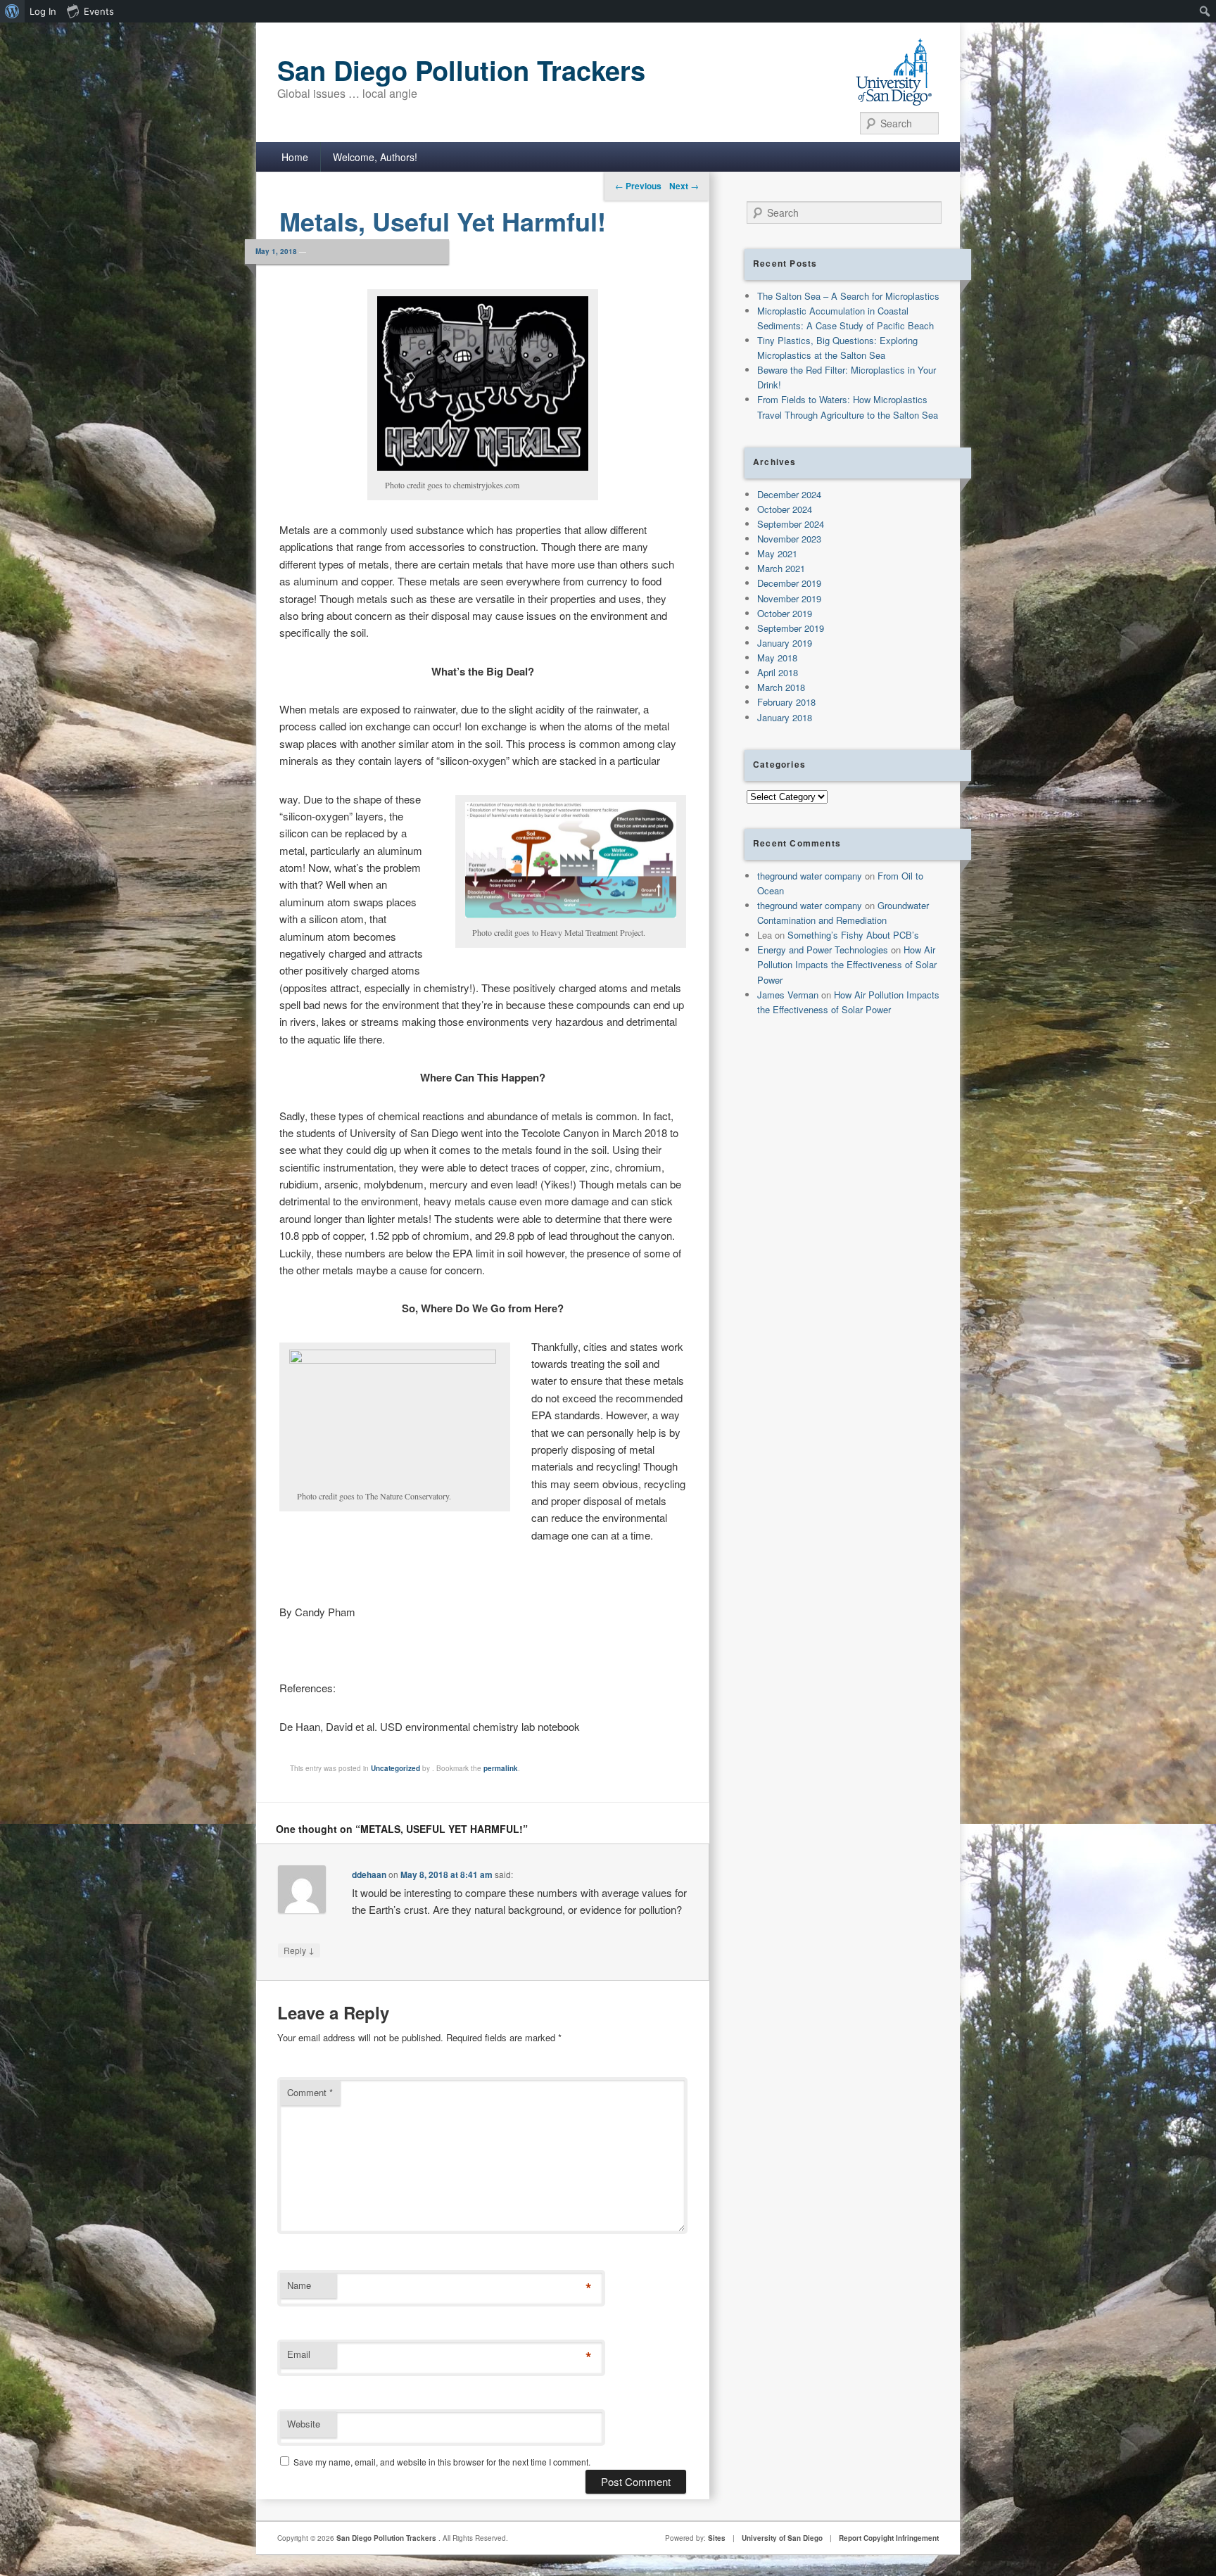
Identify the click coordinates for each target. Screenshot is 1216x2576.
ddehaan (369, 1874)
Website (304, 2424)
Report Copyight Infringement (889, 2538)
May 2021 (777, 553)
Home (295, 157)
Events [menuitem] (99, 11)
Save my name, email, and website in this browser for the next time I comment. (442, 2462)
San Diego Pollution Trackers (461, 70)
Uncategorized (395, 1768)
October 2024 (785, 509)
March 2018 (781, 687)
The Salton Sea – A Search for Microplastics (848, 296)
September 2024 (791, 524)
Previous (638, 186)
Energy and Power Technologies (823, 950)
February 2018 (786, 702)
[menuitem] (12, 11)
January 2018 (785, 717)
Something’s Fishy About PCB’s (853, 935)
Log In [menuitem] (43, 11)
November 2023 (789, 539)
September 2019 (791, 628)
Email (299, 2354)
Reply (299, 1950)
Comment (310, 2092)
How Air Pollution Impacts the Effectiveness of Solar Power (847, 964)
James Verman (788, 995)
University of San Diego (782, 2538)
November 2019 (789, 598)
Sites (717, 2538)
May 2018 (777, 658)
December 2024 (789, 494)
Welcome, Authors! (375, 157)
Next (684, 186)
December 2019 (789, 583)
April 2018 (778, 672)
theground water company (810, 876)
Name (299, 2285)
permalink (501, 1768)
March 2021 (781, 568)
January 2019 (785, 643)
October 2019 (785, 613)
